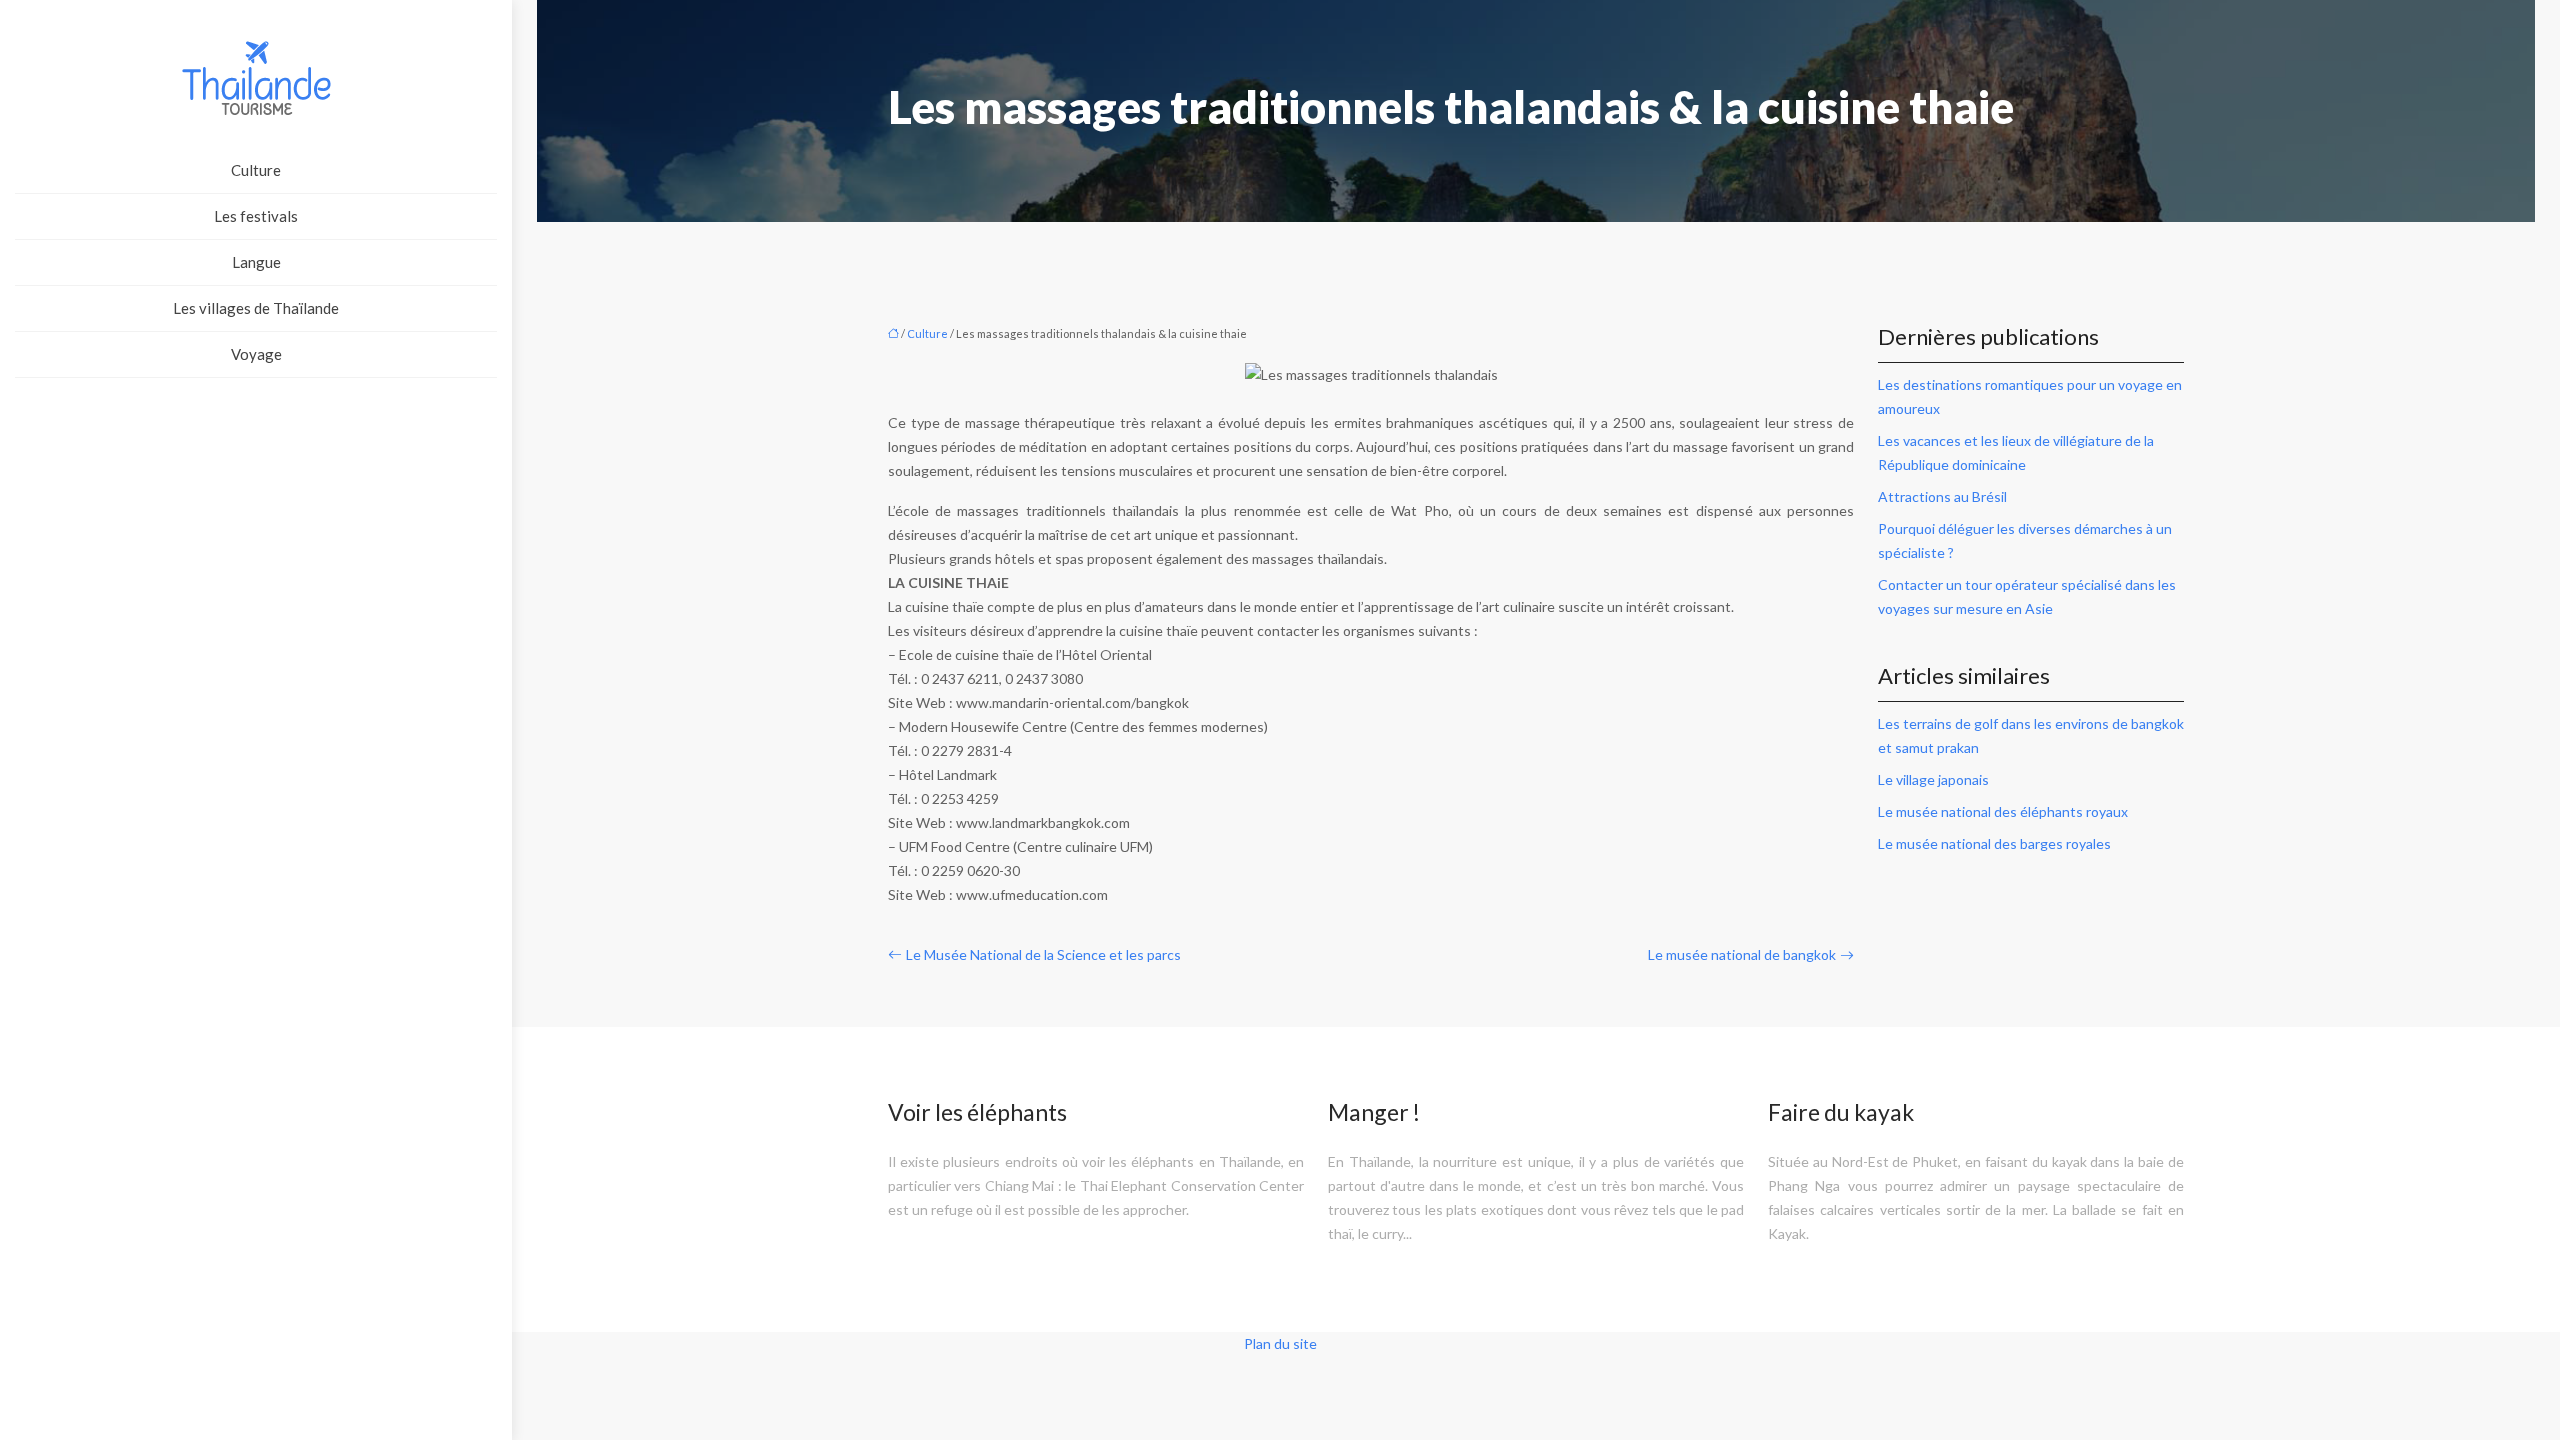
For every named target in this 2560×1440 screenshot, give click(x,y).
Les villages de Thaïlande (256, 308)
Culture (256, 170)
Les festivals (256, 216)
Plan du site (1280, 1343)
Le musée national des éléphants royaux (2003, 811)
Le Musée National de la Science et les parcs (1043, 954)
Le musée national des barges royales (1994, 843)
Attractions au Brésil (1942, 496)
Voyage (256, 354)
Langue (256, 262)
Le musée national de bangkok (1742, 954)
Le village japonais (1933, 779)
